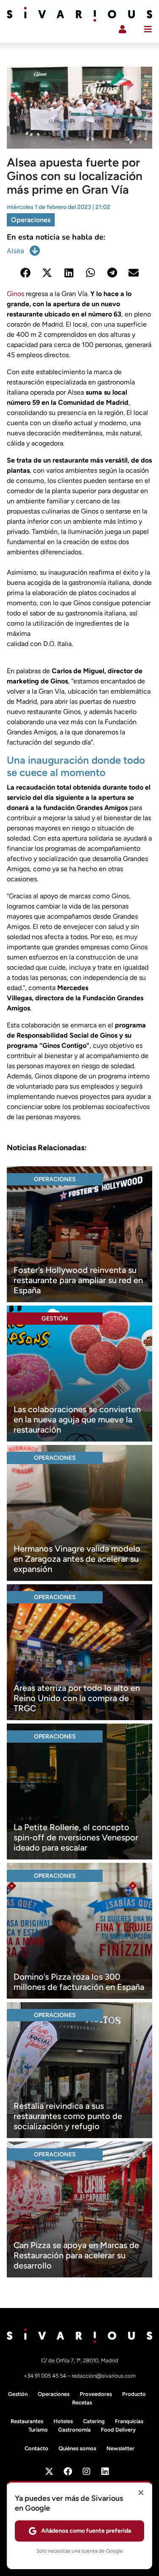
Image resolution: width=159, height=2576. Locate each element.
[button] (26, 272)
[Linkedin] (105, 2472)
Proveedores (96, 2394)
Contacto (36, 2448)
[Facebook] (68, 2472)
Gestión (55, 1319)
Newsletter (120, 2448)
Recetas (82, 2402)
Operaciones (31, 220)
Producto (134, 2394)
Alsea (15, 251)
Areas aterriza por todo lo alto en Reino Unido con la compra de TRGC (77, 1698)
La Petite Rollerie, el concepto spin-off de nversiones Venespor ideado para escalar (76, 1837)
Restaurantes (27, 2421)
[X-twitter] (49, 2472)
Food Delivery (118, 2430)
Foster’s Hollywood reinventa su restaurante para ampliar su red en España (78, 1280)
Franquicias (129, 2421)
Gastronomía (74, 2430)
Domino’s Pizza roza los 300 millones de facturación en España (79, 1982)
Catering (94, 2421)
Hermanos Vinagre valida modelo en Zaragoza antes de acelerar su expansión (77, 1559)
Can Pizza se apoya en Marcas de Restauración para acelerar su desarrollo (76, 2255)
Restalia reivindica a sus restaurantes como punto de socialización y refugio (68, 2116)
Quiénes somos (77, 2448)
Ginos (15, 294)
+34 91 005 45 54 (46, 2376)
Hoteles (63, 2421)
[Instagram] (86, 2472)
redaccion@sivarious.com (104, 2376)
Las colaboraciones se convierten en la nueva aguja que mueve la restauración (77, 1419)
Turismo (38, 2430)
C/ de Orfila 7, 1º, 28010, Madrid (80, 2360)
